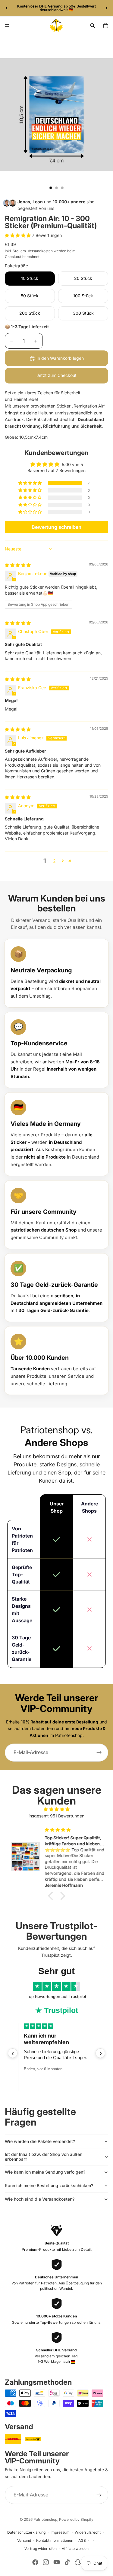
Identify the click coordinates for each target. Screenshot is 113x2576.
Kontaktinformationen (55, 2540)
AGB (82, 2540)
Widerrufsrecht (88, 2532)
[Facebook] (35, 2562)
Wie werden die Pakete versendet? (40, 2141)
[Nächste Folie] (106, 8)
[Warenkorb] (106, 26)
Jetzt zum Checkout (56, 375)
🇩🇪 (73, 2361)
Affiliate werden (75, 2549)
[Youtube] (57, 2562)
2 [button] (54, 861)
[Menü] (7, 26)
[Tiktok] (67, 2562)
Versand (24, 2540)
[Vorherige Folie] (7, 8)
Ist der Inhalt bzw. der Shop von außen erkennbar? (44, 2157)
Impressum (60, 2532)
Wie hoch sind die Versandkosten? (40, 2199)
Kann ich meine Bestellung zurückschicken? (49, 2185)
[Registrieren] (99, 1753)
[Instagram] (46, 2562)
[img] (18, 565)
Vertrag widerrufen (41, 2549)
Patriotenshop (45, 2519)
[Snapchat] (78, 2562)
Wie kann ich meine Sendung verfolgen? (45, 2172)
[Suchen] (93, 26)
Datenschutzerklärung (26, 2532)
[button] (18, 235)
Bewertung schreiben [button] (56, 527)
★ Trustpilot (57, 2010)
